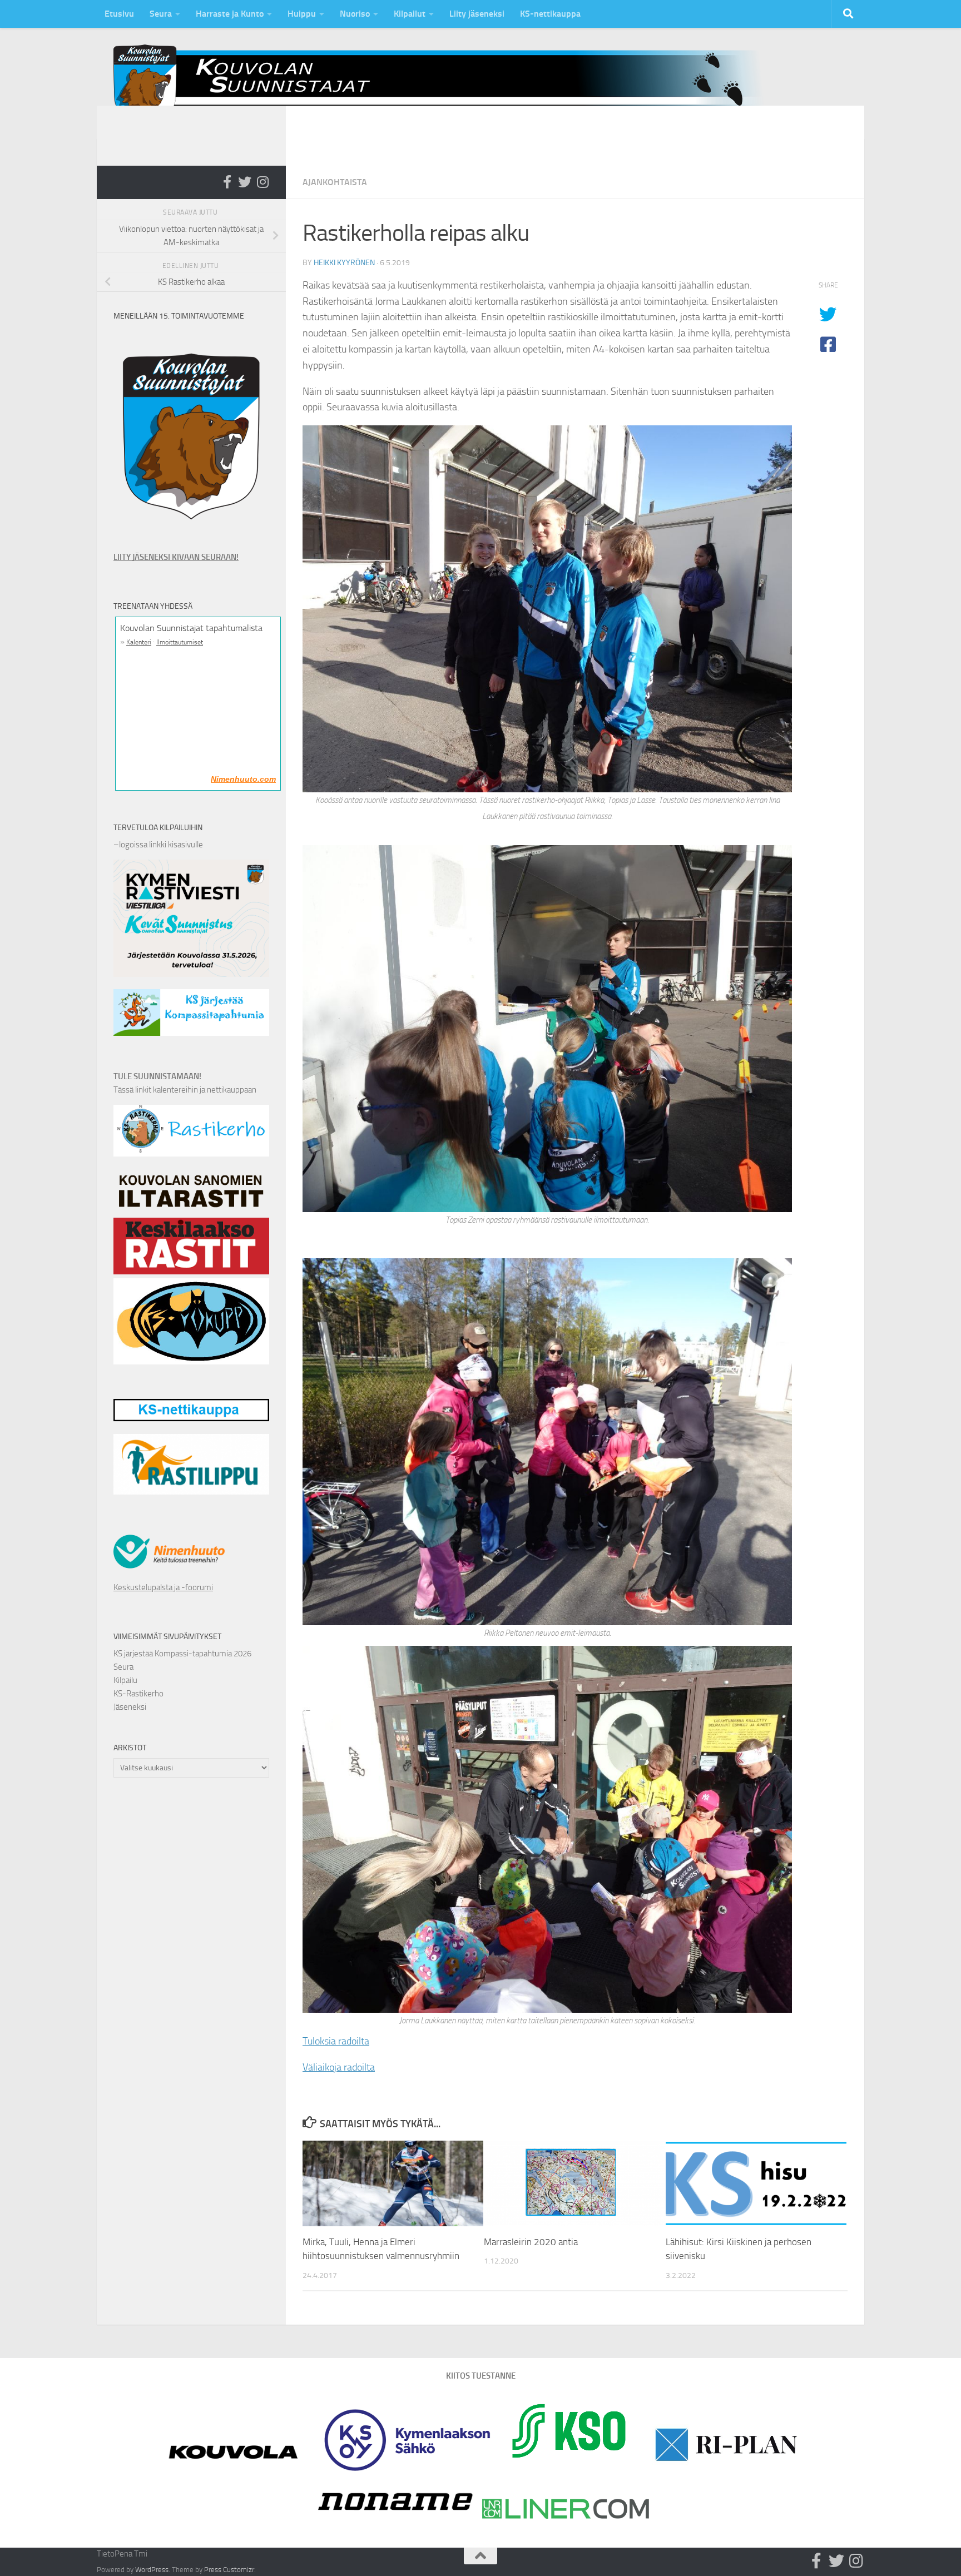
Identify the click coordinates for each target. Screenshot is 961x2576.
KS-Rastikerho (138, 1694)
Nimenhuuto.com (243, 779)
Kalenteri (139, 642)
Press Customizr (229, 2570)
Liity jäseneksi (477, 14)
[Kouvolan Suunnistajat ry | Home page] (447, 83)
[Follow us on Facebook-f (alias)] (227, 182)
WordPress (152, 2570)
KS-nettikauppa (550, 14)
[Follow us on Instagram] (262, 182)
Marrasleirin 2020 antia (531, 2242)
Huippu (302, 14)
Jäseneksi (130, 1707)
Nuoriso (355, 14)
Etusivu (119, 14)
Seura (161, 14)
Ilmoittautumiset (180, 642)
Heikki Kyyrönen (344, 263)
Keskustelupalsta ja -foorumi (163, 1587)
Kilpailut (410, 14)
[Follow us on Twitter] (245, 182)
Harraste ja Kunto (230, 14)
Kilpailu (125, 1680)
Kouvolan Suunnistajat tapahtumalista (191, 628)
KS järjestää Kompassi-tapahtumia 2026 (182, 1654)
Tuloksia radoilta (336, 2041)
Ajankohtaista (335, 182)
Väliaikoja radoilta (339, 2067)
